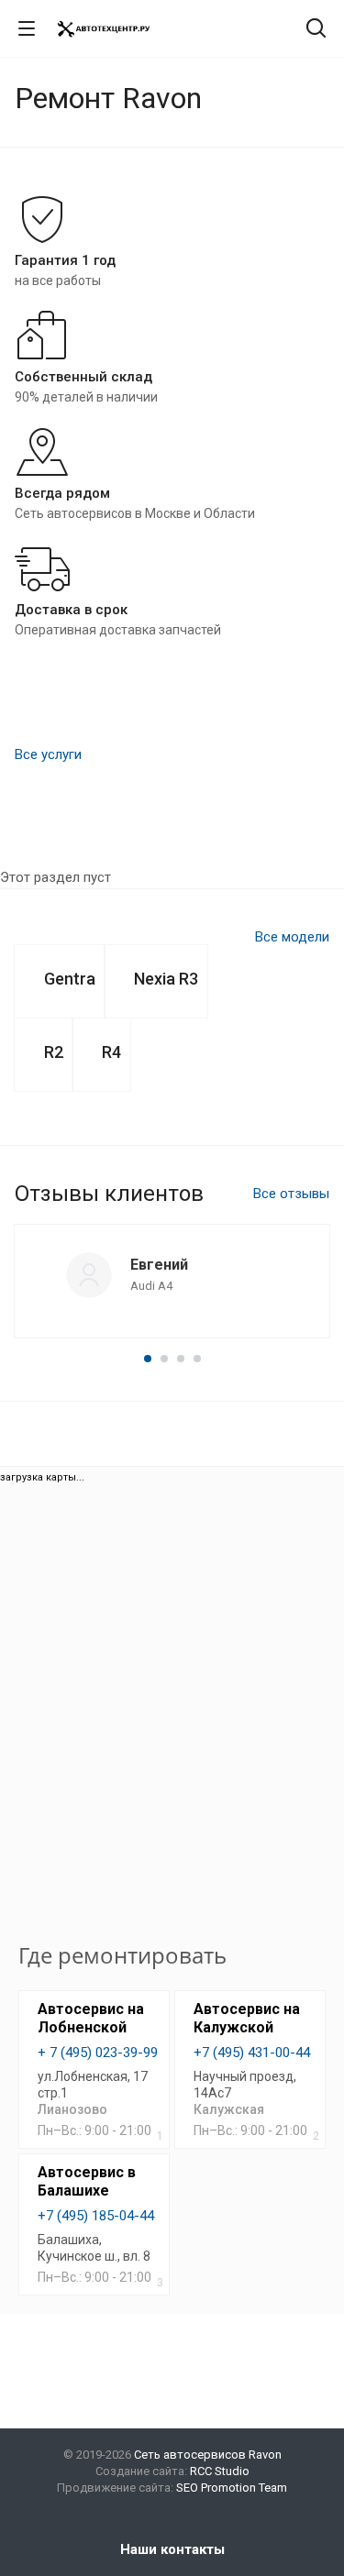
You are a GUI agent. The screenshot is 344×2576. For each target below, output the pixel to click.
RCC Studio (220, 2471)
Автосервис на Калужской (247, 2018)
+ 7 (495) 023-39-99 (98, 2053)
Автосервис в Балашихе (87, 2181)
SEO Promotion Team (232, 2488)
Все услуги (48, 754)
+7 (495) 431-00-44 (252, 2053)
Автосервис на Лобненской (91, 2018)
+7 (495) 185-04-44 (96, 2216)
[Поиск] (316, 30)
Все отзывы (291, 1194)
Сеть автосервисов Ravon (208, 2455)
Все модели (292, 937)
